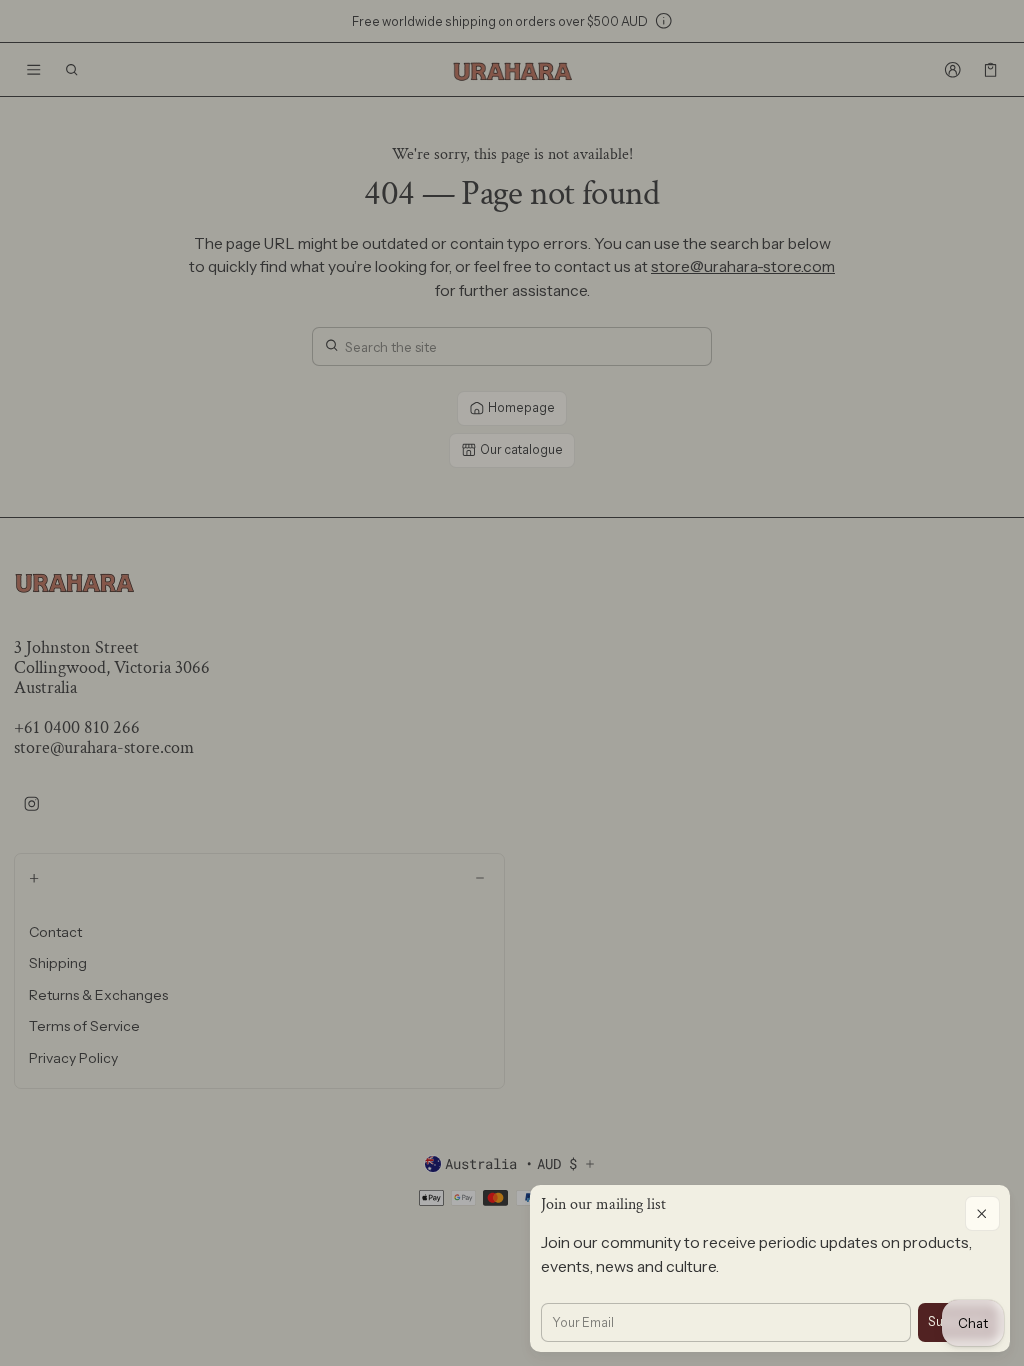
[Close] (982, 1213)
